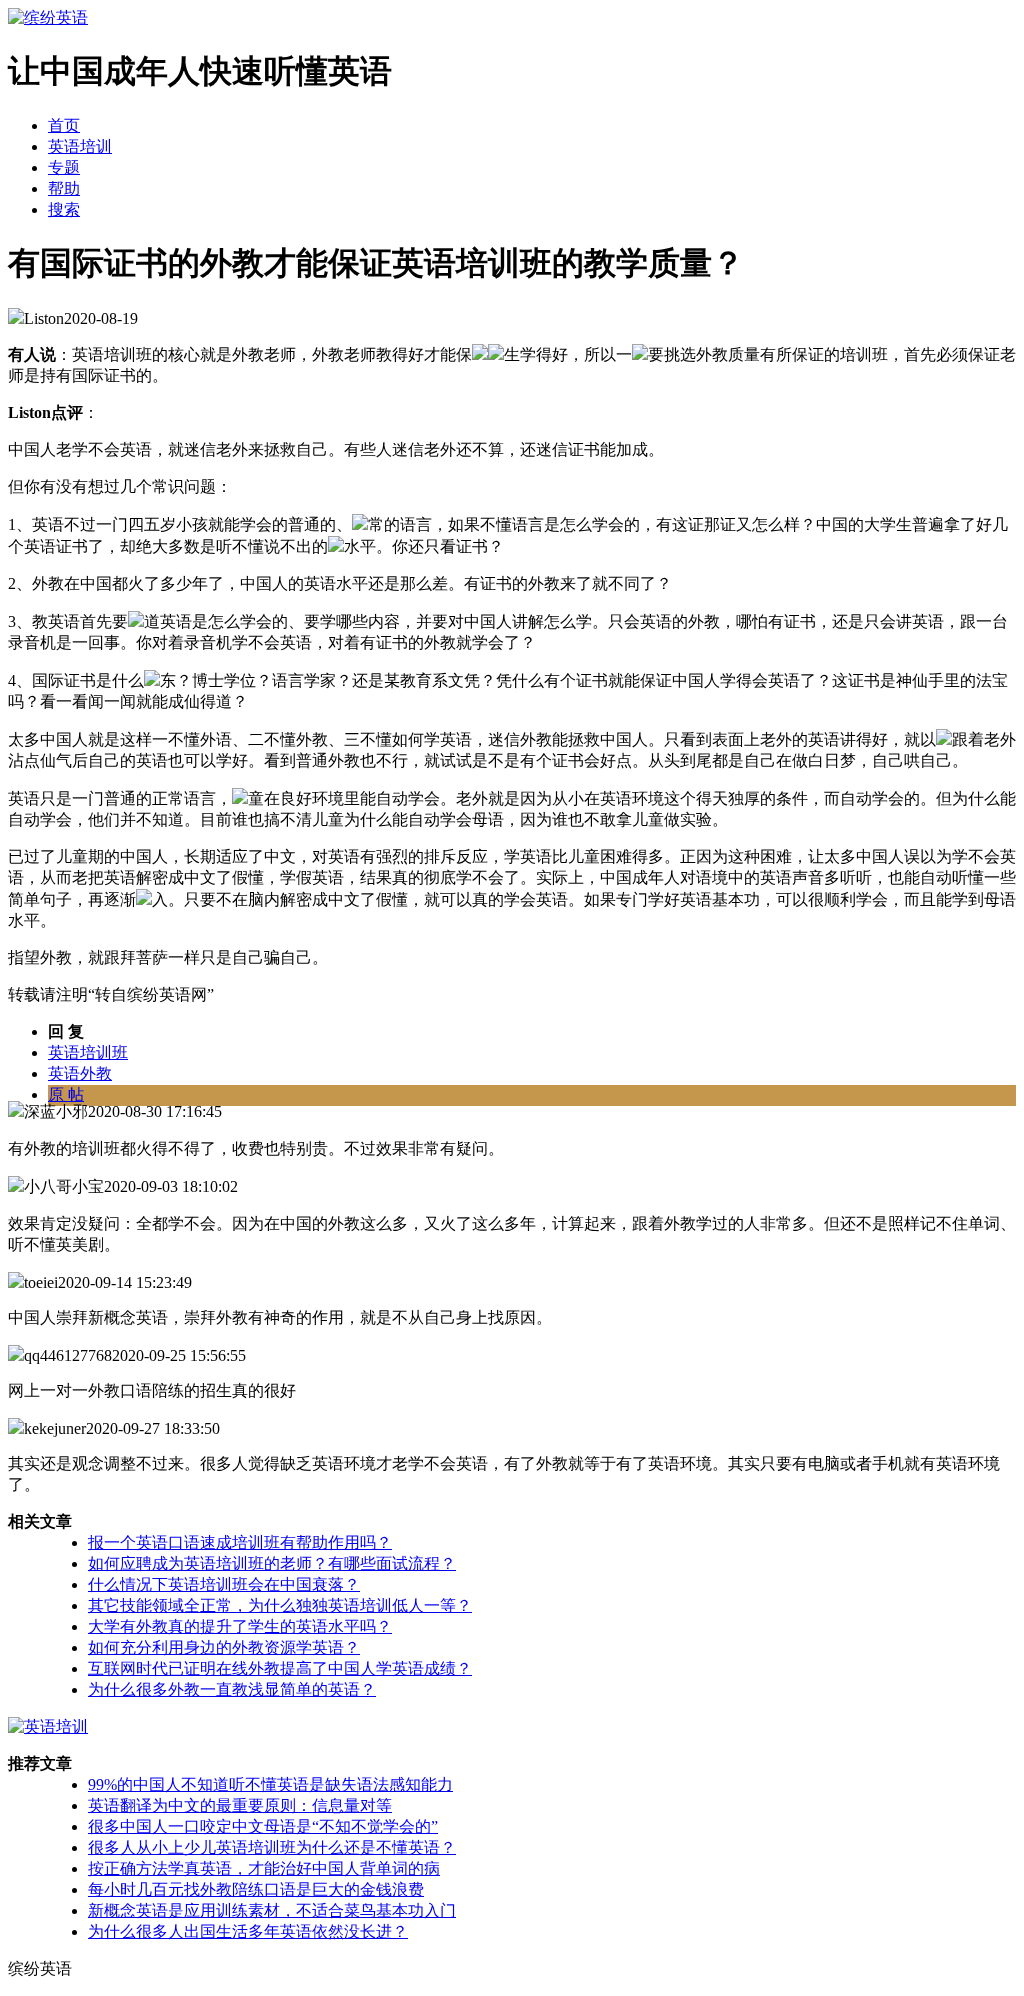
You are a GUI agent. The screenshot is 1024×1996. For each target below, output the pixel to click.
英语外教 (80, 1073)
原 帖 (66, 1094)
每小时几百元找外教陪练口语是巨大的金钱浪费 (256, 1889)
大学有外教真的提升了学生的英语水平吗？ (240, 1626)
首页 (64, 125)
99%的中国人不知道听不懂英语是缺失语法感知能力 (270, 1784)
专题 (64, 167)
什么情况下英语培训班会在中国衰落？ (224, 1584)
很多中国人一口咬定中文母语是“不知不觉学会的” (263, 1826)
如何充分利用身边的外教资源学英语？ (224, 1647)
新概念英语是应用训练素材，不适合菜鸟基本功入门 (272, 1910)
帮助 (64, 188)
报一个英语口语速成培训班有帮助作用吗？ (240, 1542)
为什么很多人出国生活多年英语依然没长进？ (248, 1931)
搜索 (64, 209)
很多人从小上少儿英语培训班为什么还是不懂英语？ (272, 1847)
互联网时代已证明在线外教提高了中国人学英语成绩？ (280, 1668)
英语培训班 (88, 1052)
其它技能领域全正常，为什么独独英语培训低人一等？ (280, 1605)
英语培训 (80, 146)
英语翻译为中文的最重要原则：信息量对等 (240, 1805)
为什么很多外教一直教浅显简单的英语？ (232, 1689)
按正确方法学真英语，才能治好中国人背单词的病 (264, 1868)
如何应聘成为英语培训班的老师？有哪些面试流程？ (272, 1563)
